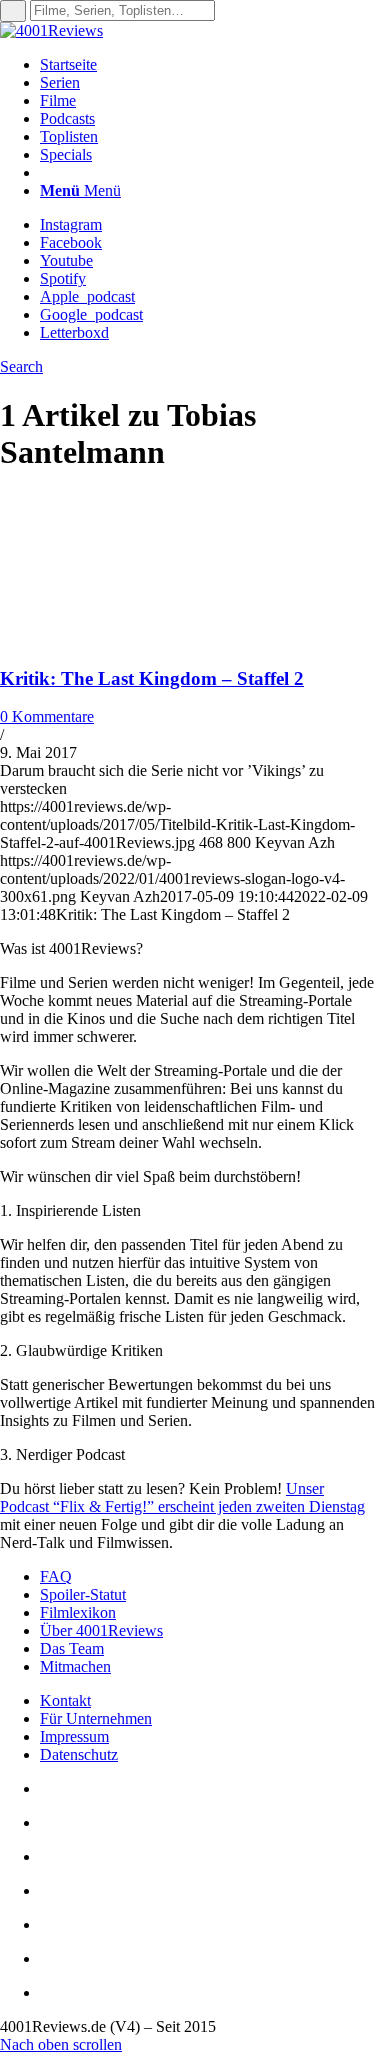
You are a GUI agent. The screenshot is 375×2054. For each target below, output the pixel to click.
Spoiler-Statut (83, 1594)
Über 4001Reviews (101, 1630)
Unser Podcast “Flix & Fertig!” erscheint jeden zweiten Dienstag (182, 1497)
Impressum (74, 1736)
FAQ (56, 1576)
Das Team (72, 1648)
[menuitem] (207, 65)
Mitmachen (75, 1666)
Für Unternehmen (96, 1718)
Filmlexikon (78, 1612)
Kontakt (65, 1700)
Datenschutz (79, 1754)
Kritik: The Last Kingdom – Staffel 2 (152, 678)
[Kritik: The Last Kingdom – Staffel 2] (130, 639)
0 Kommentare (47, 716)
